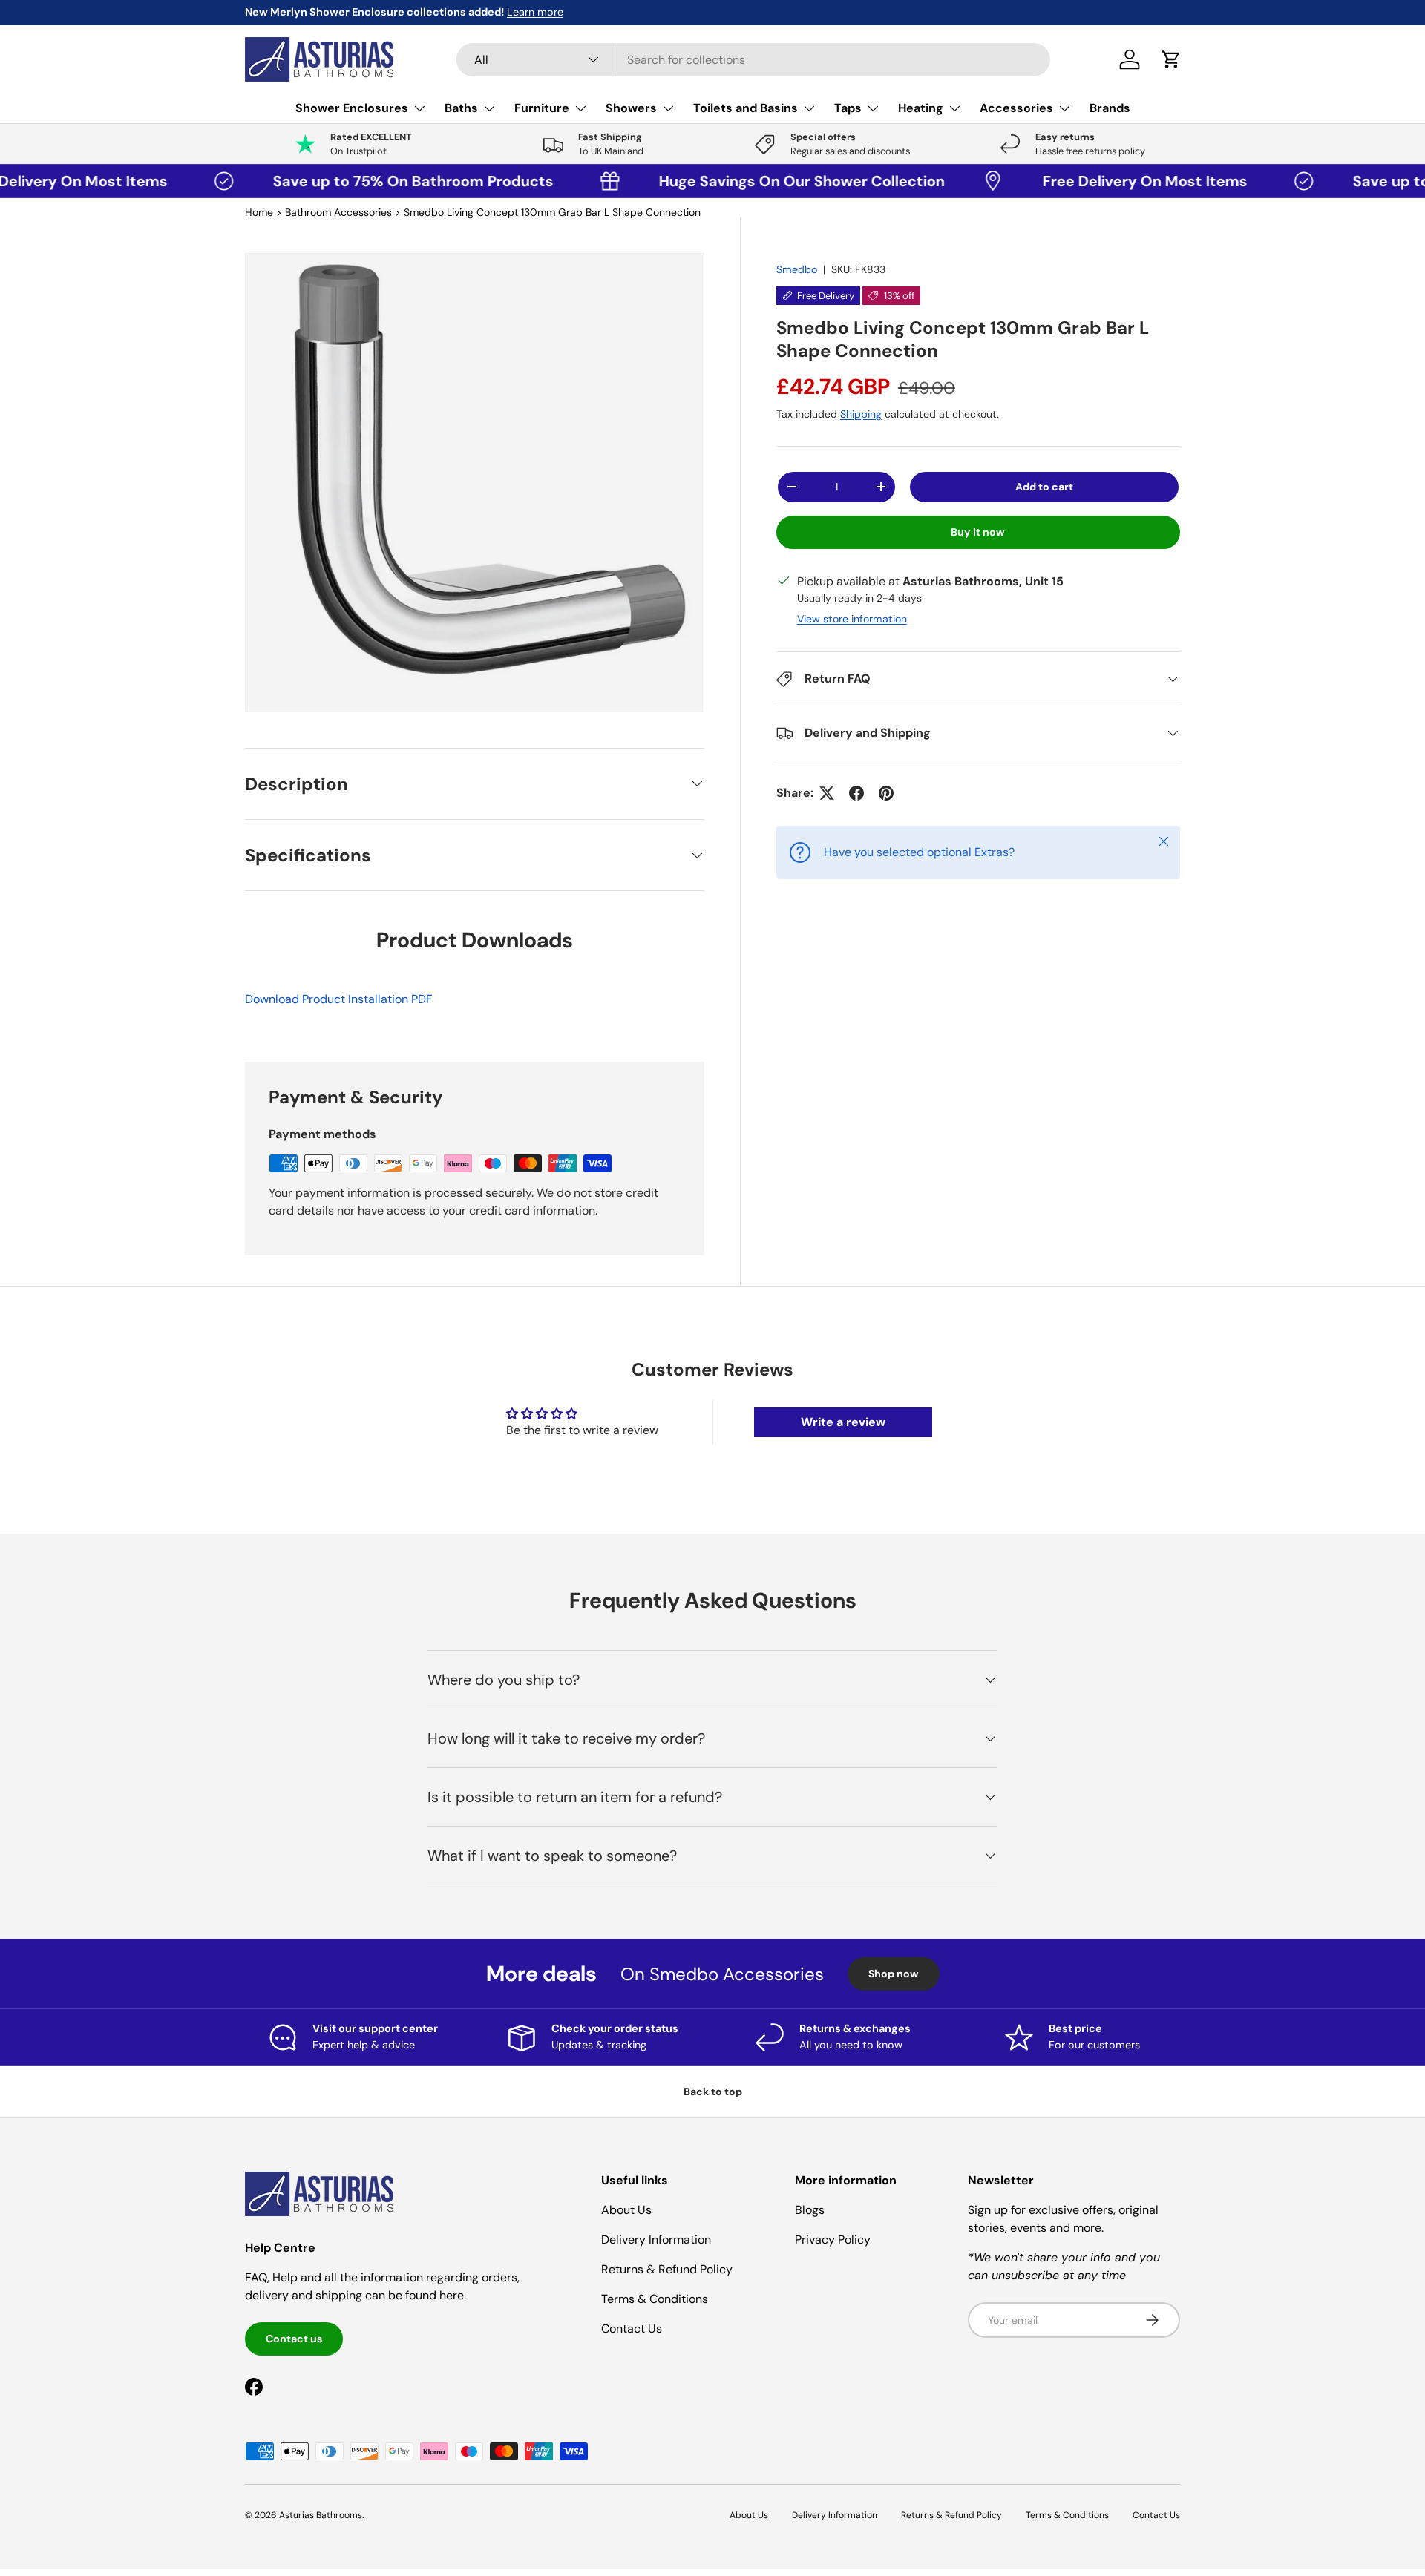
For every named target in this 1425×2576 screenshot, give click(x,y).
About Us (626, 2210)
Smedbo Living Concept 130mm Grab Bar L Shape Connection (552, 212)
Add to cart (1044, 487)
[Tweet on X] (827, 793)
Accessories (1016, 108)
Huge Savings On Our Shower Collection (734, 181)
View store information (852, 619)
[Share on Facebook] (856, 793)
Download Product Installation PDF (339, 999)
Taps (848, 108)
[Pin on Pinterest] (886, 793)
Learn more (387, 12)
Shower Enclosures (352, 108)
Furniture (542, 108)
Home (259, 212)
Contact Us (632, 2329)
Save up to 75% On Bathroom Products (350, 181)
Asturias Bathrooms (321, 2515)
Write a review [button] (843, 1422)
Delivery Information (656, 2240)
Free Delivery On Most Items (1081, 181)
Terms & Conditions (655, 2299)
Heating (921, 108)
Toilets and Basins (746, 108)
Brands (1110, 108)
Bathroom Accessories (338, 212)
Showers (631, 108)
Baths (461, 108)
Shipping (861, 414)
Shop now (894, 1974)
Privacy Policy (833, 2240)
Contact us (294, 2339)
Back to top (713, 2092)
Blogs (810, 2210)
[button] (1171, 59)
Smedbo (797, 269)
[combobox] (753, 60)
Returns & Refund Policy (667, 2269)
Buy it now (978, 532)
